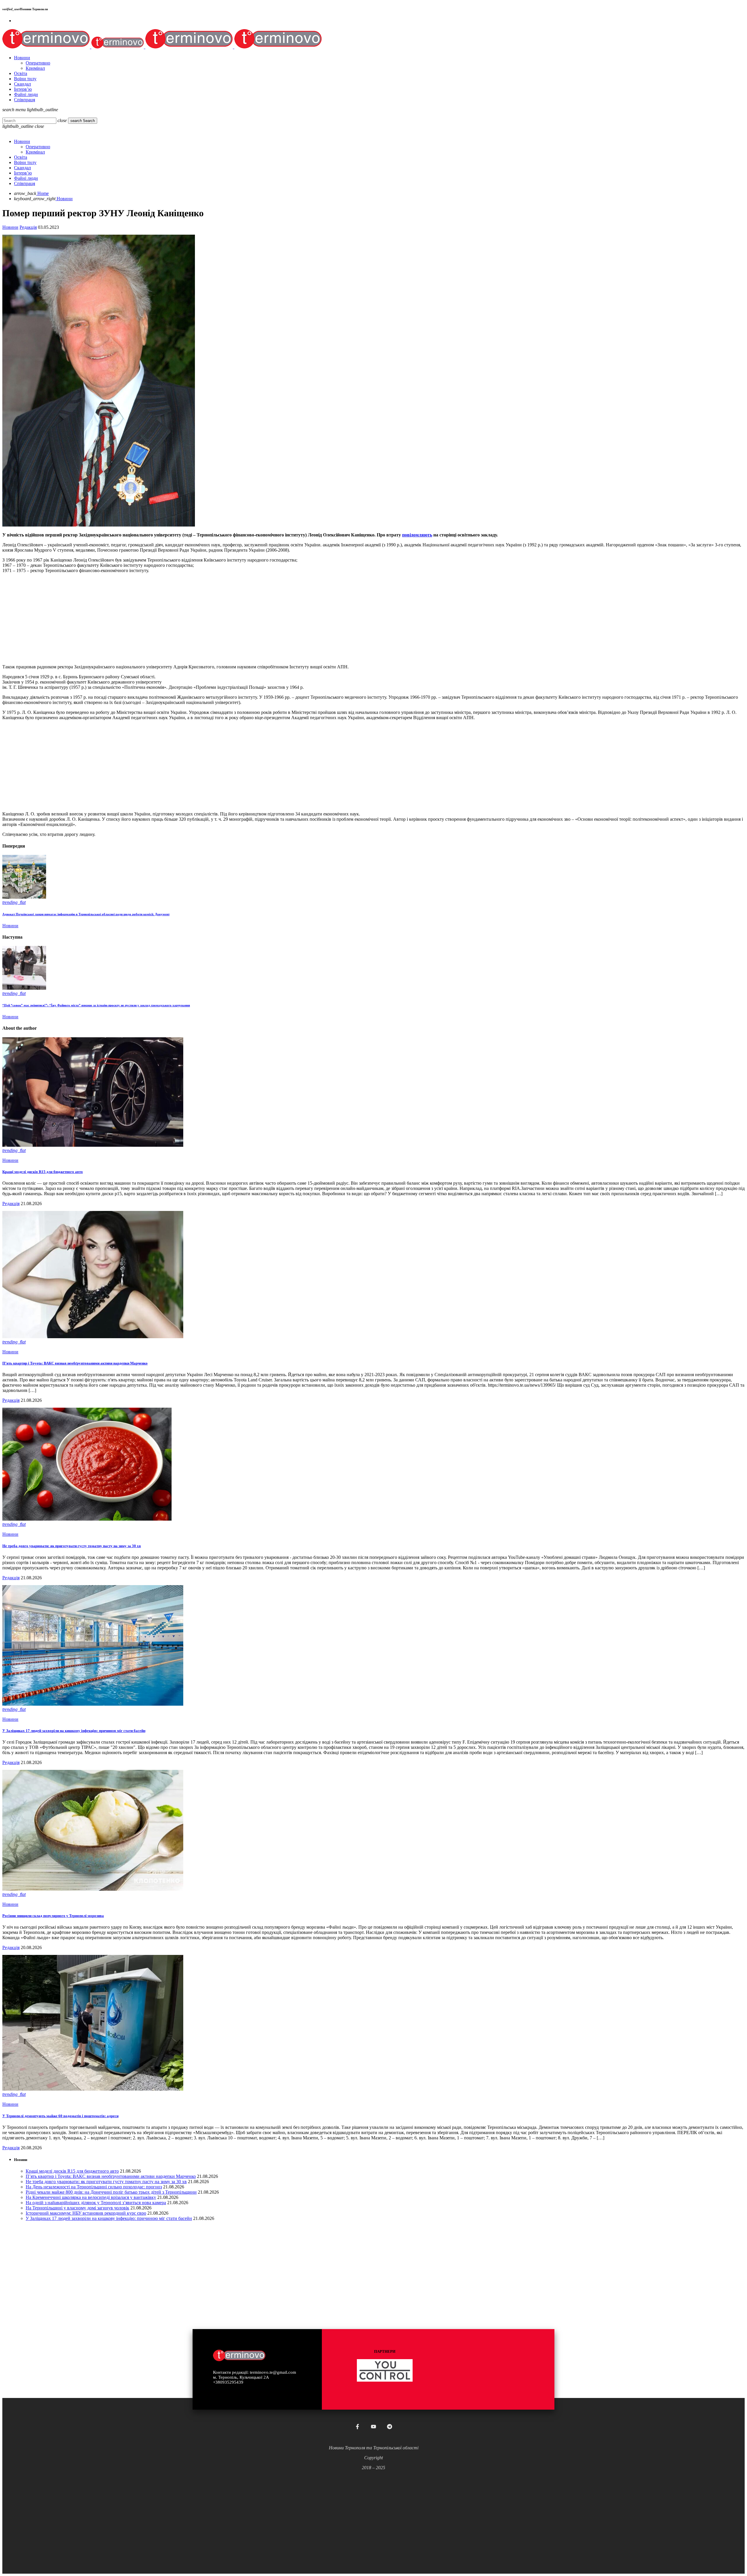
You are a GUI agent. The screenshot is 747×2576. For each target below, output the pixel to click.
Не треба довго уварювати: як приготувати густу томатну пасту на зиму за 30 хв (72, 1546)
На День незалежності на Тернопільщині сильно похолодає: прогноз (94, 2187)
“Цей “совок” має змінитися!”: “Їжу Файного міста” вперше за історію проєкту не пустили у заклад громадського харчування (96, 1005)
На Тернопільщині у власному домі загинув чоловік (77, 2208)
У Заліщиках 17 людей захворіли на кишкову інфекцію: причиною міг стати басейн (74, 1731)
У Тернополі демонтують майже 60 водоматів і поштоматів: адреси (60, 2116)
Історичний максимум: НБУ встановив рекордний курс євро (86, 2213)
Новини (10, 227)
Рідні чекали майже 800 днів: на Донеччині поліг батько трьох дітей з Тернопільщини (111, 2192)
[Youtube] (373, 2427)
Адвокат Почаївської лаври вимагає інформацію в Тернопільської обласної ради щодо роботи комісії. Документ (86, 914)
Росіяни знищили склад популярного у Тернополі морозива (53, 1916)
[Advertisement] (177, 619)
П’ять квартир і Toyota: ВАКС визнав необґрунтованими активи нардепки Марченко (75, 1363)
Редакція (28, 227)
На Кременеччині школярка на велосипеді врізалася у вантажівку (91, 2197)
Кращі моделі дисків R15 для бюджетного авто (43, 1172)
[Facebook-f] (357, 2427)
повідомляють (417, 535)
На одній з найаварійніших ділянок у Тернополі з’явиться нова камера (96, 2203)
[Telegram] (390, 2427)
